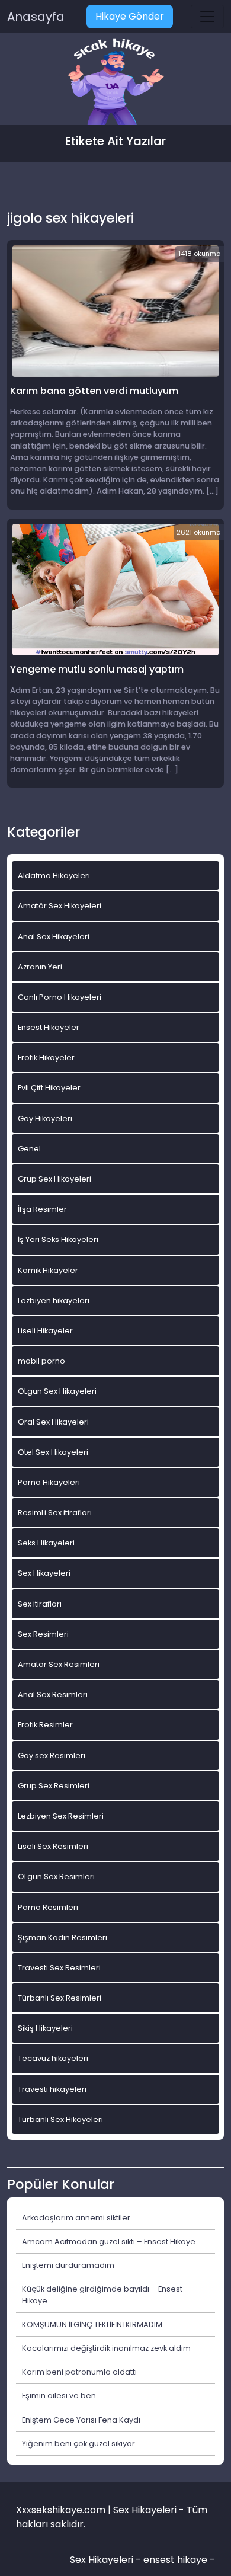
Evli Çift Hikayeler (49, 1088)
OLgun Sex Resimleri (56, 1876)
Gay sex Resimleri (52, 1756)
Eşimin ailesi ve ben (59, 2396)
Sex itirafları (40, 1604)
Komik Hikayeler (48, 1270)
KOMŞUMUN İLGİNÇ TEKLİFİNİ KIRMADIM (92, 2324)
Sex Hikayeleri (44, 1573)
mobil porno (41, 1361)
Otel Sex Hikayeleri (53, 1452)
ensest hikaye (175, 2560)
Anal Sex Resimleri (53, 1695)
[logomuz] (115, 83)
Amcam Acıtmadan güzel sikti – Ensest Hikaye (109, 2241)
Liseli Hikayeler (45, 1331)
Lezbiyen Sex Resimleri (61, 1816)
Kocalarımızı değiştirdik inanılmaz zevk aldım (106, 2348)
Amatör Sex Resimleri (59, 1664)
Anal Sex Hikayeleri (54, 937)
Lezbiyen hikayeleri (54, 1300)
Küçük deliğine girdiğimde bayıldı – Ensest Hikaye (102, 2295)
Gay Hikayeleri (45, 1119)
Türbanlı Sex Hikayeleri (60, 2119)
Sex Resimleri (43, 1634)
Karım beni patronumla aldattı (79, 2372)
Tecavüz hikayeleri (53, 2058)
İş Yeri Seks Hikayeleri (58, 1239)
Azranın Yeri (40, 967)
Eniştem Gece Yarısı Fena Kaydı (81, 2420)
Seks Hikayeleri (46, 1543)
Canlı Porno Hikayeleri (60, 997)
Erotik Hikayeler (46, 1057)
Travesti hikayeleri (52, 2089)
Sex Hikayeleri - (107, 2560)
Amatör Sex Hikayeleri (60, 906)
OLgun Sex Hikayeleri (57, 1391)
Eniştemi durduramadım (68, 2265)
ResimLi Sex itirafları (55, 1513)
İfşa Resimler (42, 1209)
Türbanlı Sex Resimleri (60, 1998)
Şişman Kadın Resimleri (62, 1937)
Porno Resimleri (48, 1907)
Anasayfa (36, 17)
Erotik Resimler (45, 1725)
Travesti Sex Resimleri (59, 1968)
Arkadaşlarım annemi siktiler (76, 2218)
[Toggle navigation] (207, 17)
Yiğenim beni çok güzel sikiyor (78, 2444)
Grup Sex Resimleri (54, 1786)
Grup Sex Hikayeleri (54, 1179)
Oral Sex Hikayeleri (53, 1422)
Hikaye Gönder (130, 16)
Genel (29, 1149)
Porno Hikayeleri (49, 1482)
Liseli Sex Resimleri (53, 1846)
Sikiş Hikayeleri (45, 2028)
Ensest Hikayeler (49, 1027)
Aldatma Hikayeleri (54, 876)
